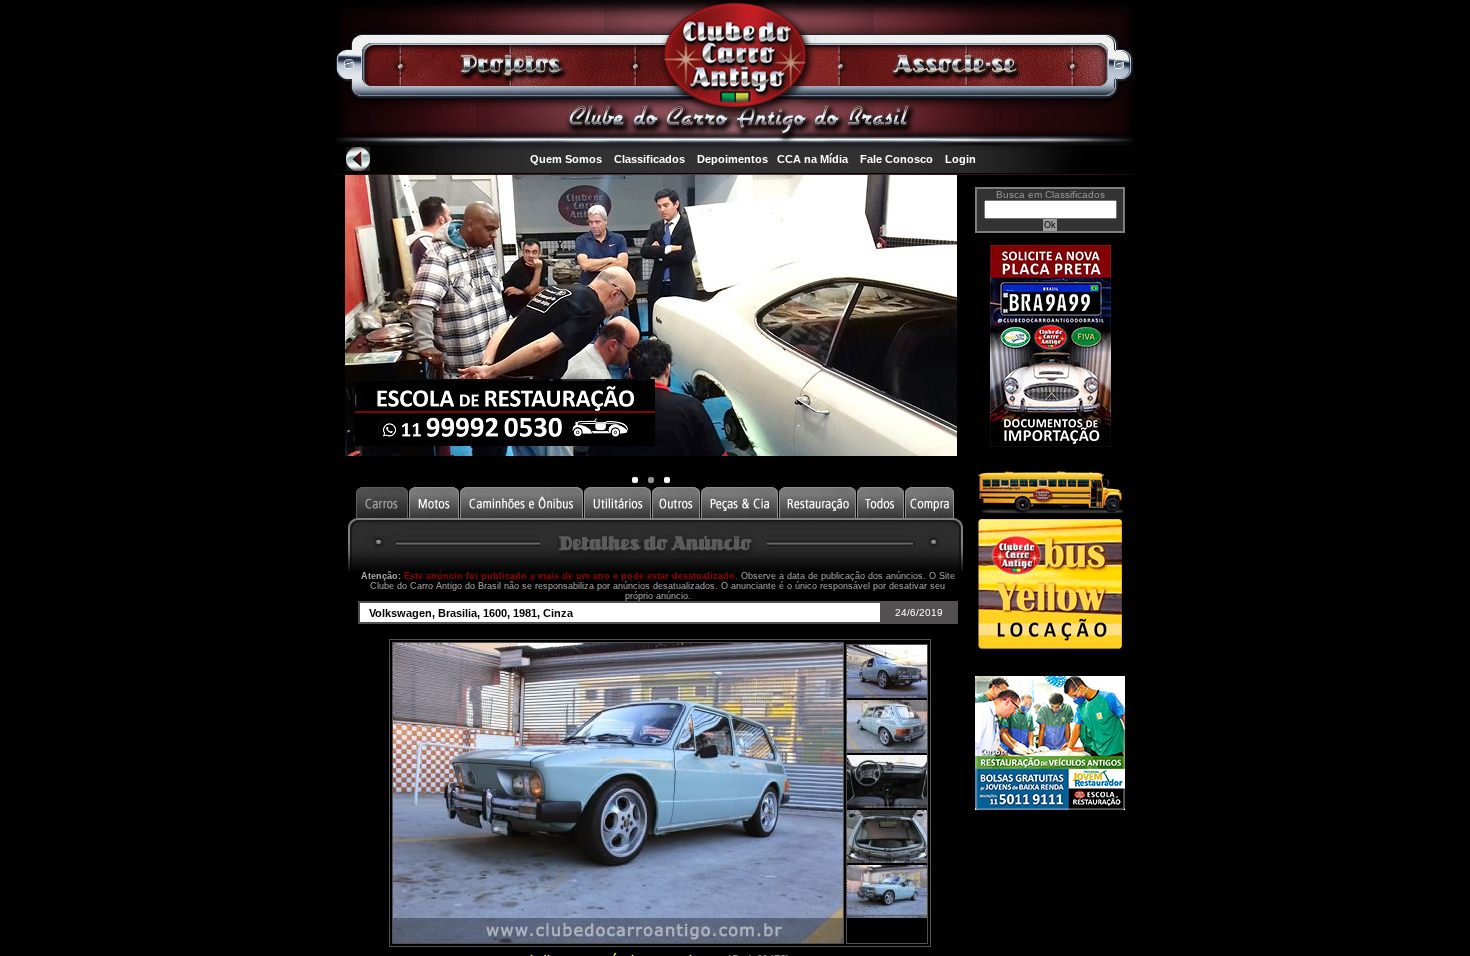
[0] (635, 480)
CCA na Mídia (812, 159)
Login (960, 159)
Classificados (649, 159)
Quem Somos (566, 159)
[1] (651, 480)
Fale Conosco (896, 159)
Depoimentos (732, 159)
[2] (667, 480)
